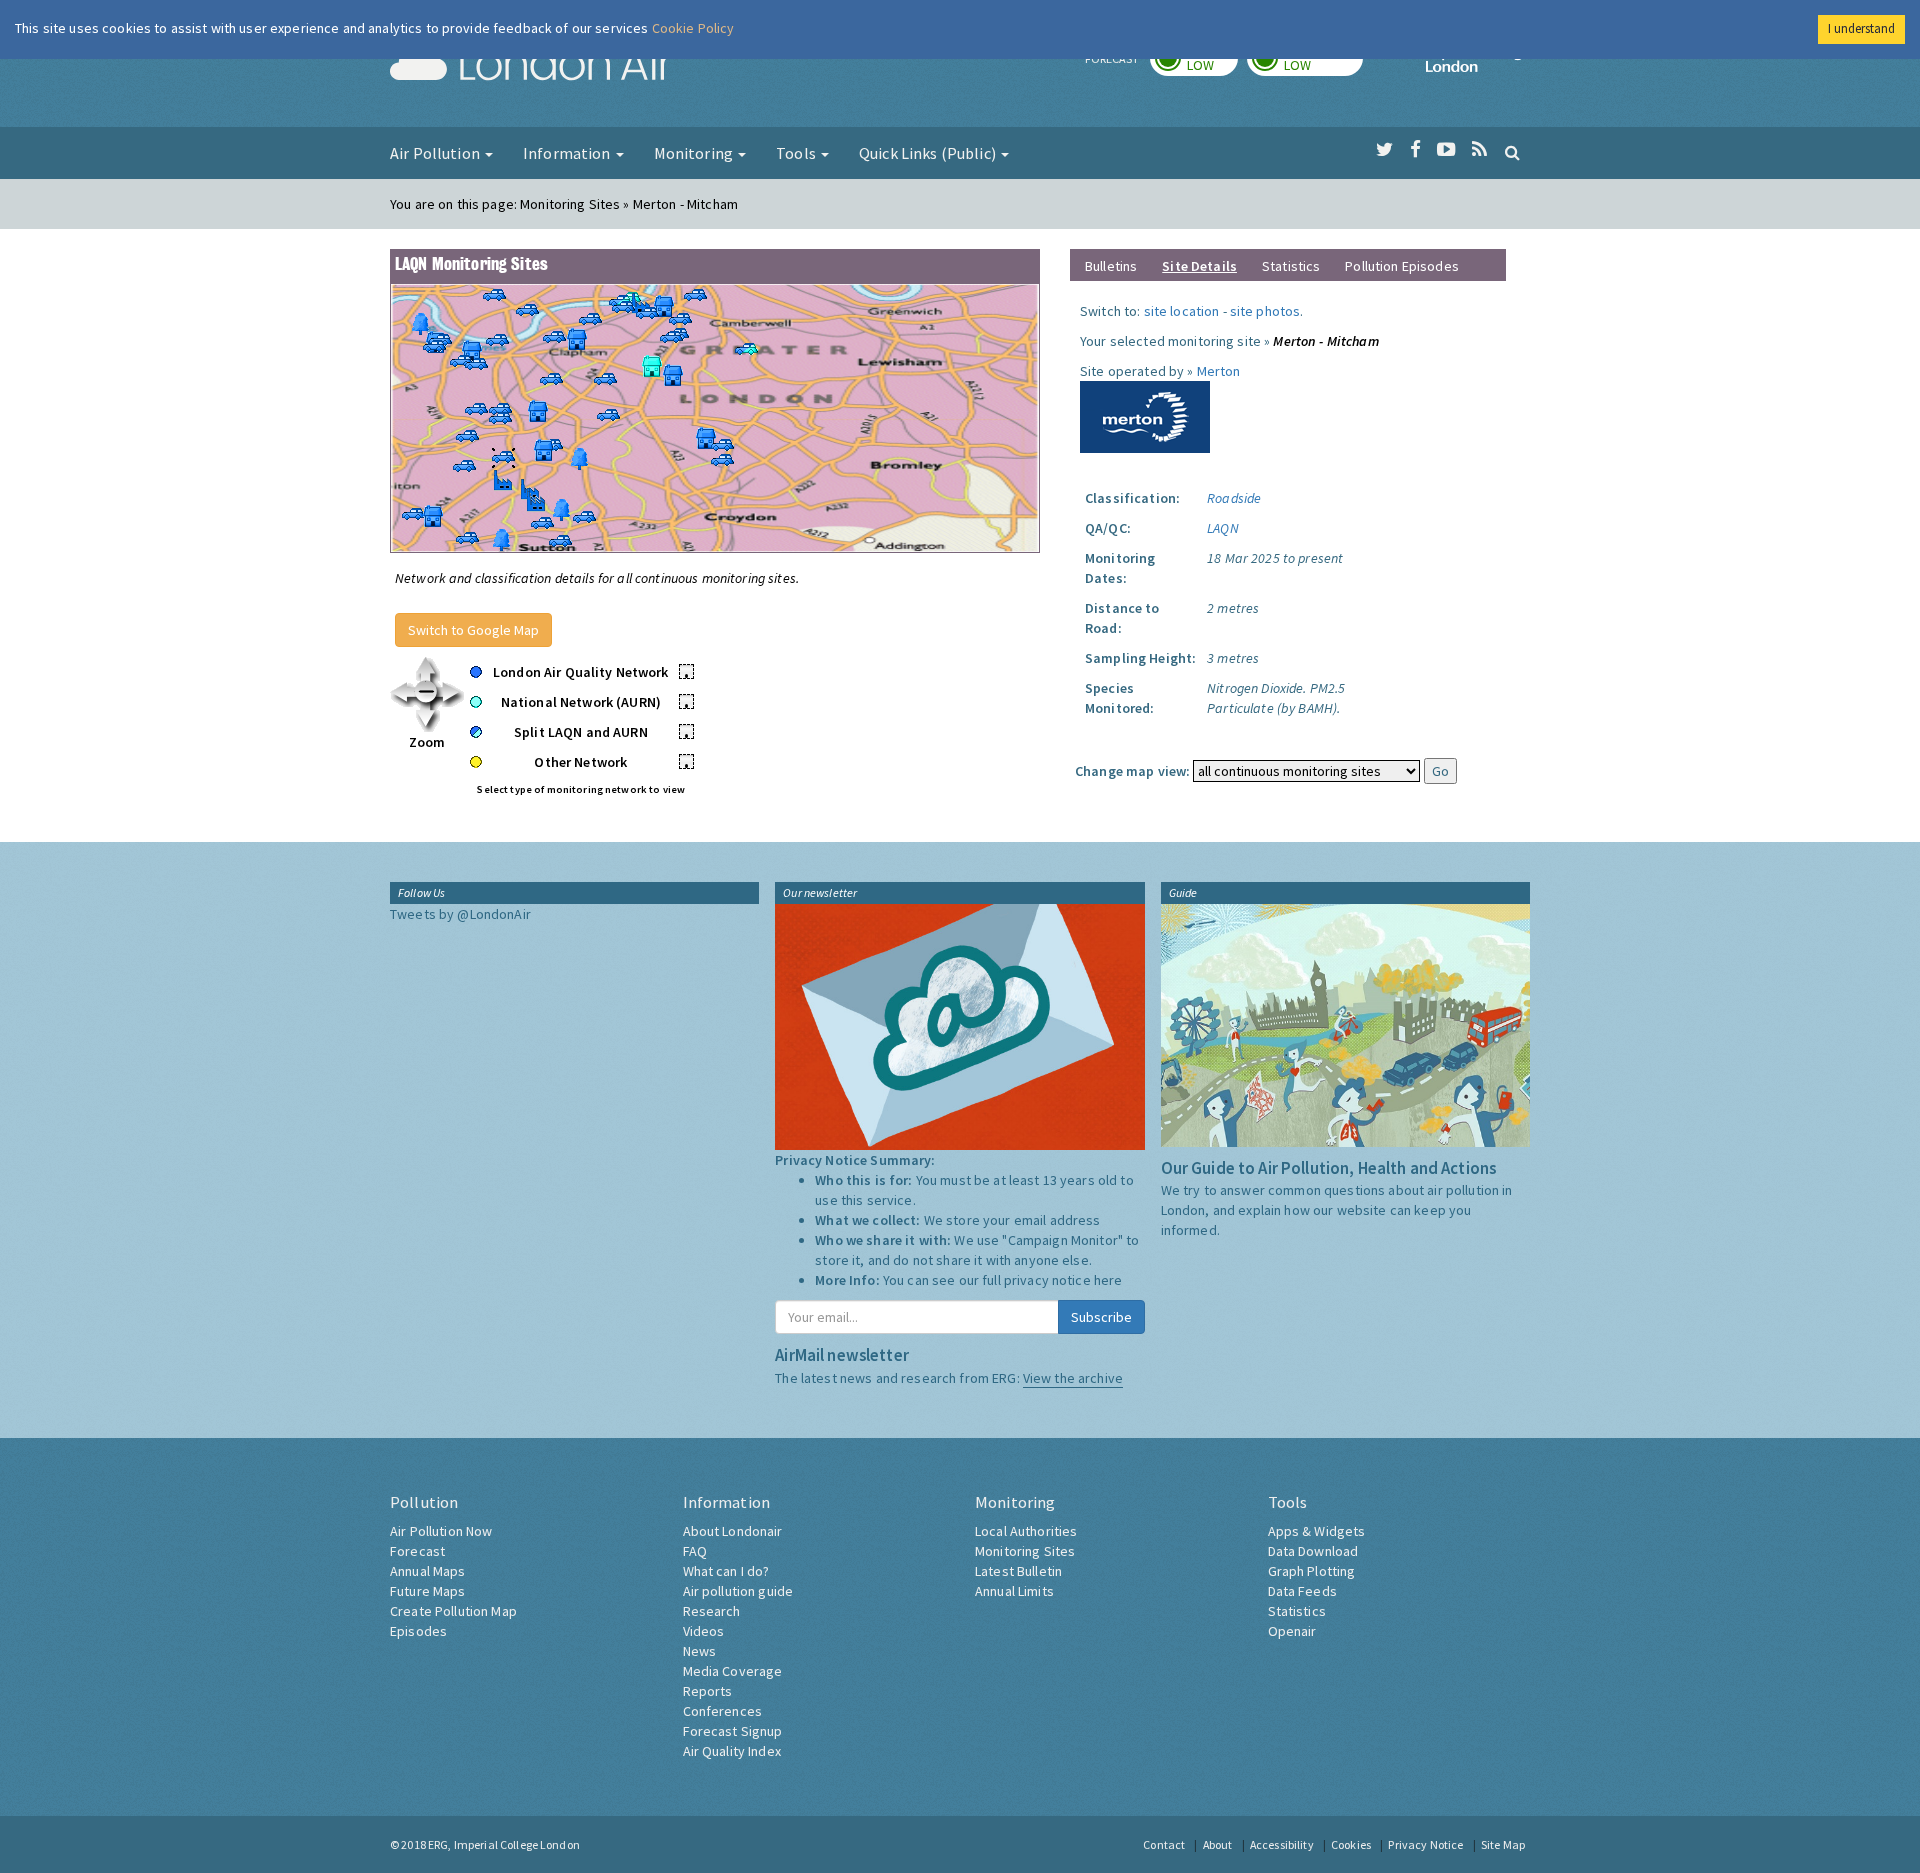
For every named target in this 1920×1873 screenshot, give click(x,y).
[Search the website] (1512, 152)
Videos (704, 1631)
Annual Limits (1014, 1591)
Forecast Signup (733, 1731)
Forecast (417, 1551)
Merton (1219, 371)
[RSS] (1479, 150)
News (700, 1651)
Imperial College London (1478, 66)
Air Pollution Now (441, 1531)
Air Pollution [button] (436, 153)
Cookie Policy (693, 28)
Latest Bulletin (1018, 1571)
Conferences (723, 1711)
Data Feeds (1302, 1591)
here (1108, 1280)
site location (1182, 311)
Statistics (1291, 266)
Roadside (1234, 498)
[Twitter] (1384, 150)
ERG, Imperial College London (504, 1844)
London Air (531, 66)
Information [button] (568, 153)
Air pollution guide (738, 1591)
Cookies (1351, 1844)
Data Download (1313, 1551)
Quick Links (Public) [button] (929, 153)
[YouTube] (1446, 150)
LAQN (1223, 528)
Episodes (418, 1631)
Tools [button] (797, 153)
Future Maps (428, 1591)
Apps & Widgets (1317, 1531)
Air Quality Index (732, 1751)
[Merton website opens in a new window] (1145, 415)
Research (712, 1611)
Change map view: (1132, 771)
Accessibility (1282, 1844)
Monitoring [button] (695, 153)
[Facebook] (1415, 150)
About (1218, 1844)
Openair (1292, 1631)
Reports (708, 1691)
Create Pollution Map (453, 1611)
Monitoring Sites (1025, 1551)
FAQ (695, 1551)
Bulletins (1111, 266)
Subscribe (1101, 1317)
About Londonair (733, 1531)
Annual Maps (428, 1571)
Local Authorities (1026, 1531)
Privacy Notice (1425, 1844)
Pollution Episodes (1402, 266)
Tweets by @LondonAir (460, 914)
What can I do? (726, 1571)
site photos (1265, 311)
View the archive (1073, 1378)
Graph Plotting (1312, 1571)
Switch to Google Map (473, 630)
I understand (1861, 28)
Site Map (1503, 1844)
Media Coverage (733, 1671)
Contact (1164, 1844)
